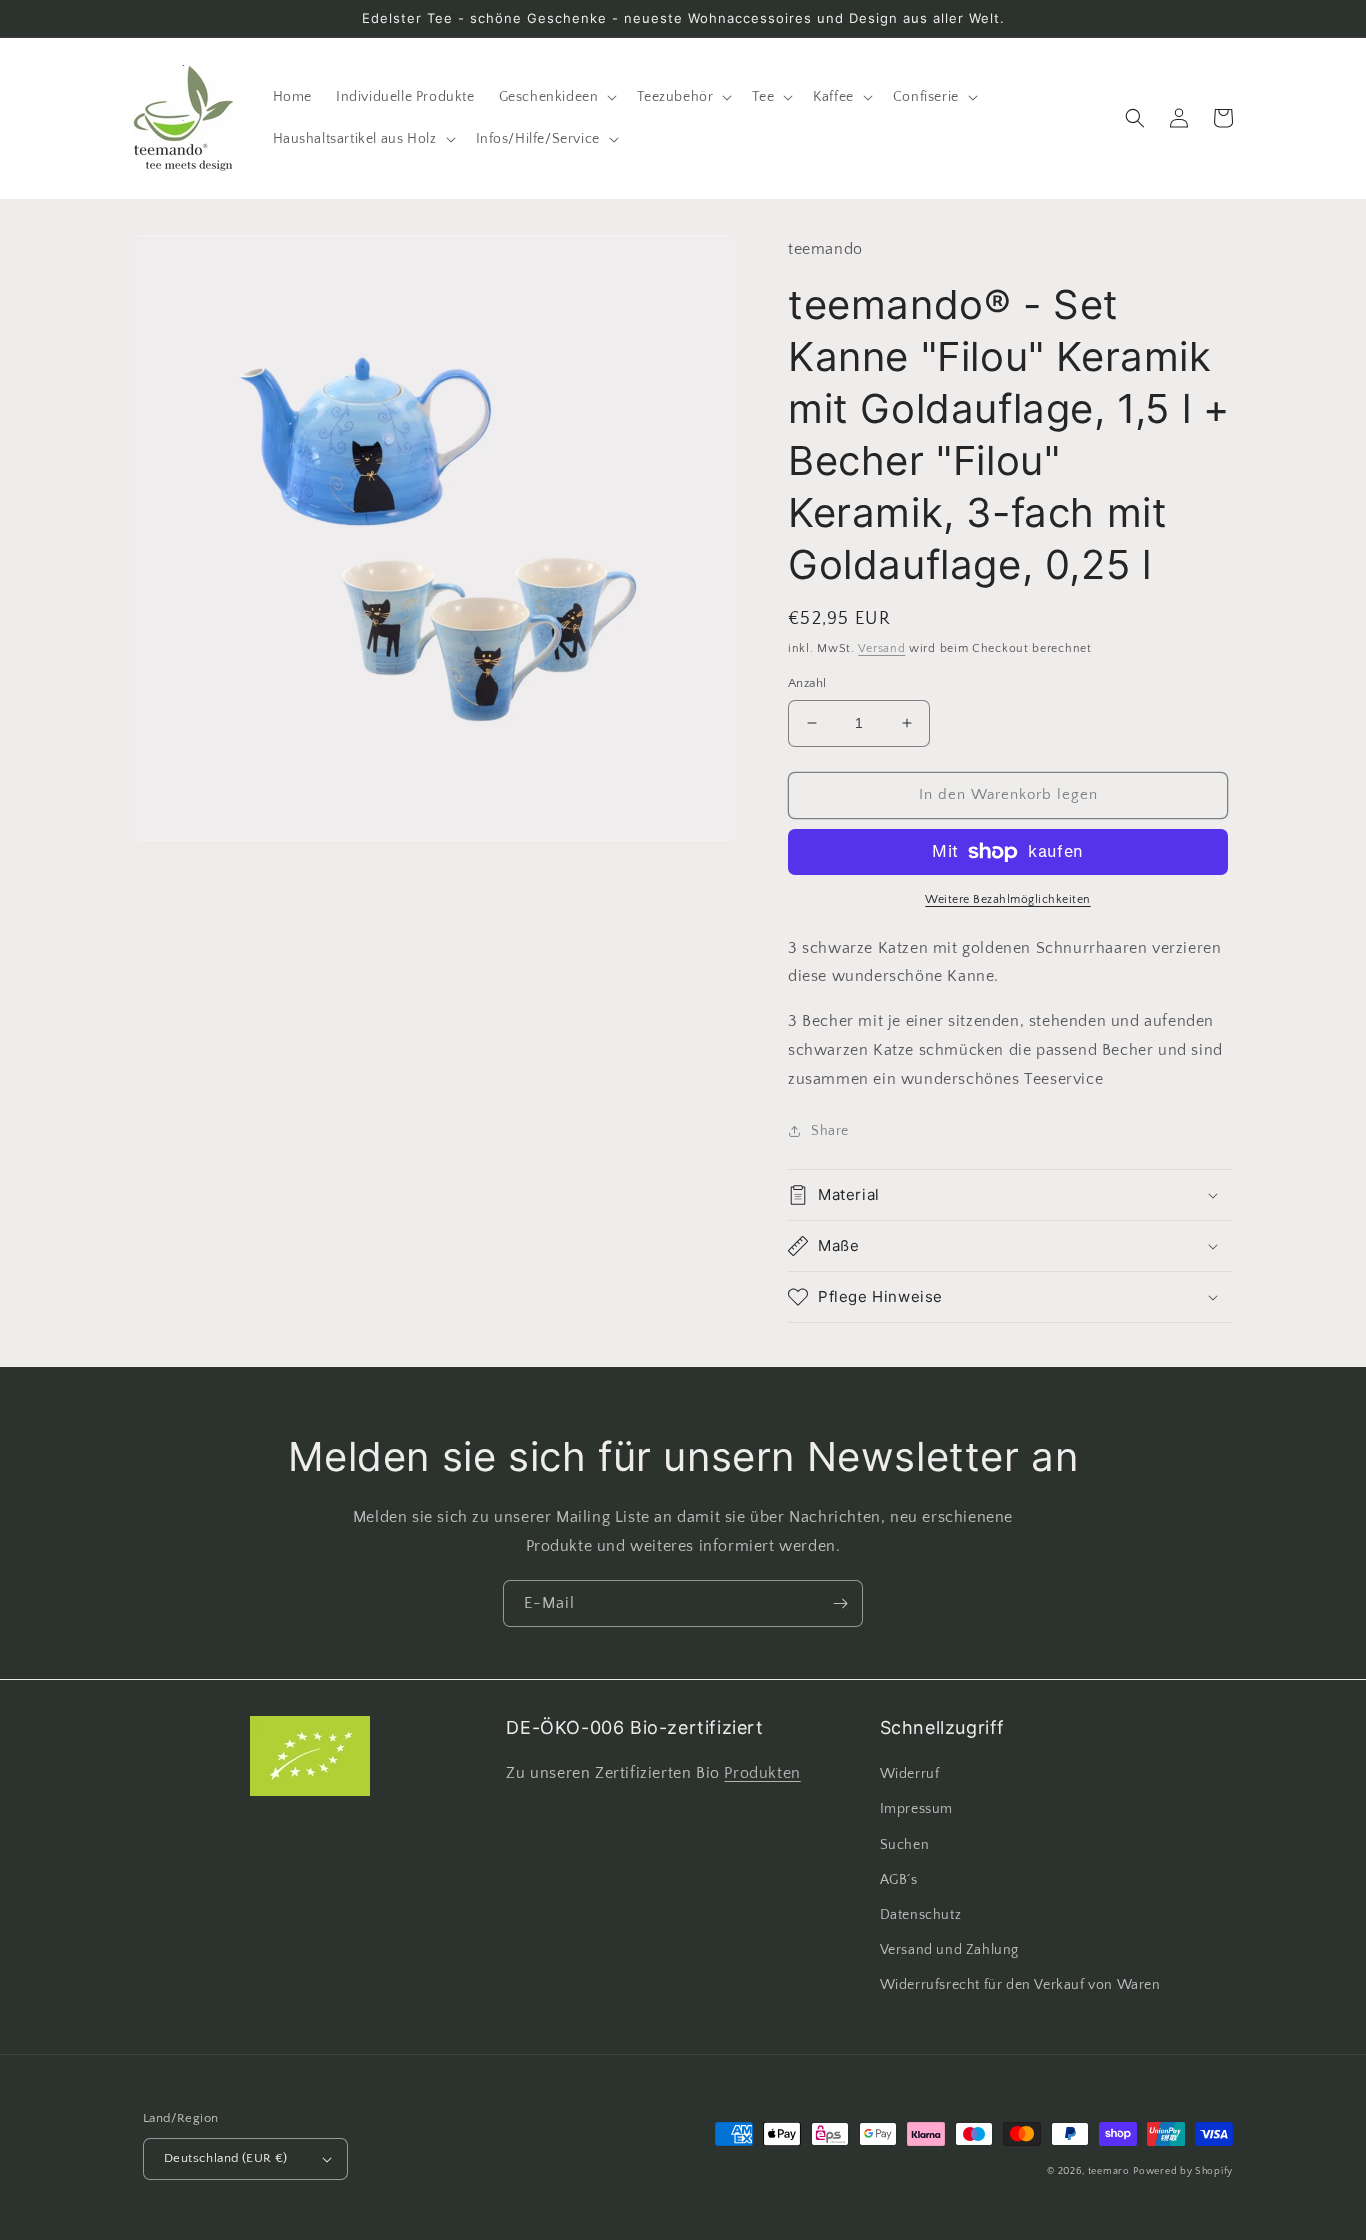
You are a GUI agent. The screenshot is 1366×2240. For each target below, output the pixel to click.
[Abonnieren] (840, 1603)
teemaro (1109, 2171)
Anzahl (807, 683)
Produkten (762, 1773)
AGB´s (899, 1880)
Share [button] (830, 1131)
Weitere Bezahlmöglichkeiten (1008, 899)
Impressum (916, 1809)
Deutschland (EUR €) (226, 2158)
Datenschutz (921, 1915)
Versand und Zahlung (949, 1950)
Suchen (905, 1845)
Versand (881, 648)
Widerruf (910, 1774)
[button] (556, 97)
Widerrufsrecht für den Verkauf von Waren (1020, 1985)
